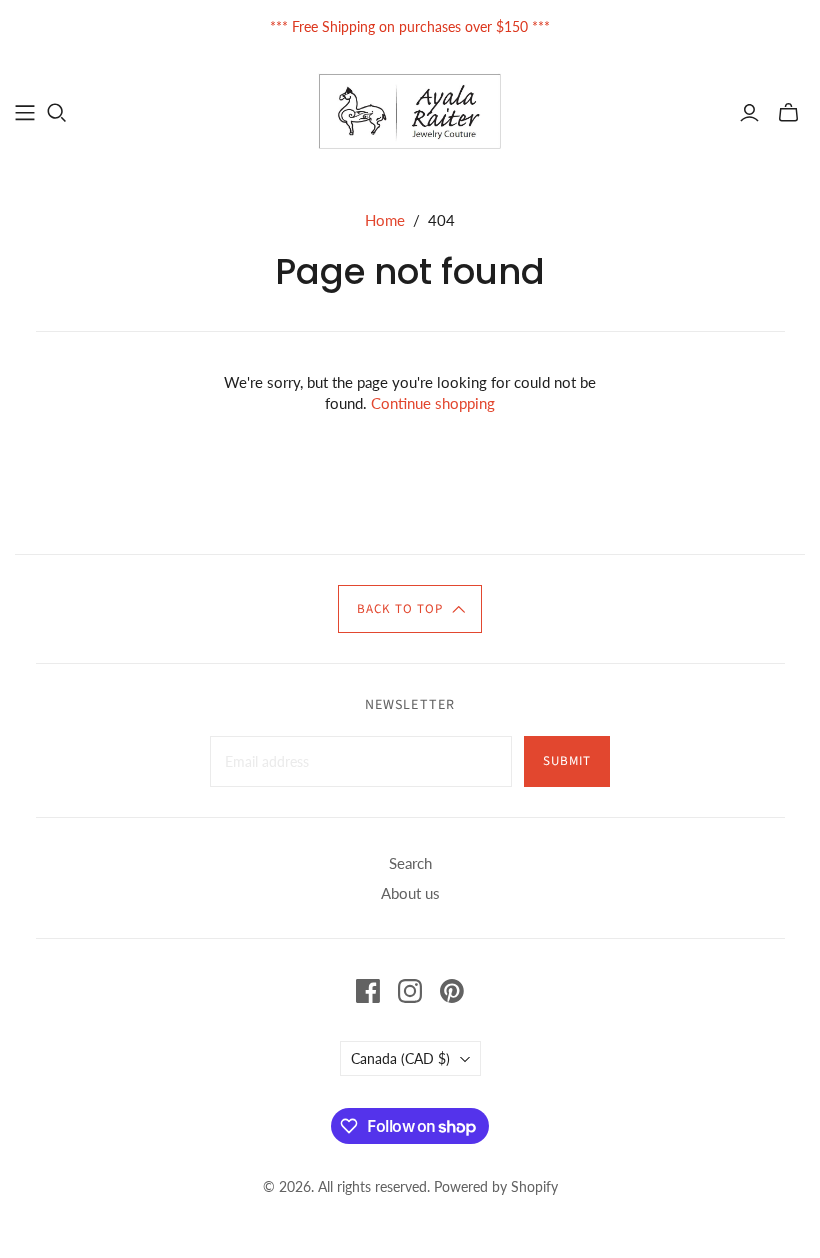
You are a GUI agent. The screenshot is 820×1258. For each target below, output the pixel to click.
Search (410, 863)
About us (410, 893)
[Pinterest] (452, 991)
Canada (400, 1058)
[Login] (749, 113)
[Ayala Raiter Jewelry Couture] (410, 111)
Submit (567, 761)
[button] (410, 609)
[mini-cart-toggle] (788, 113)
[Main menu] (25, 113)
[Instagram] (410, 991)
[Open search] (57, 113)
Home (385, 220)
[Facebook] (368, 991)
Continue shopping (433, 403)
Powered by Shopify (496, 1186)
